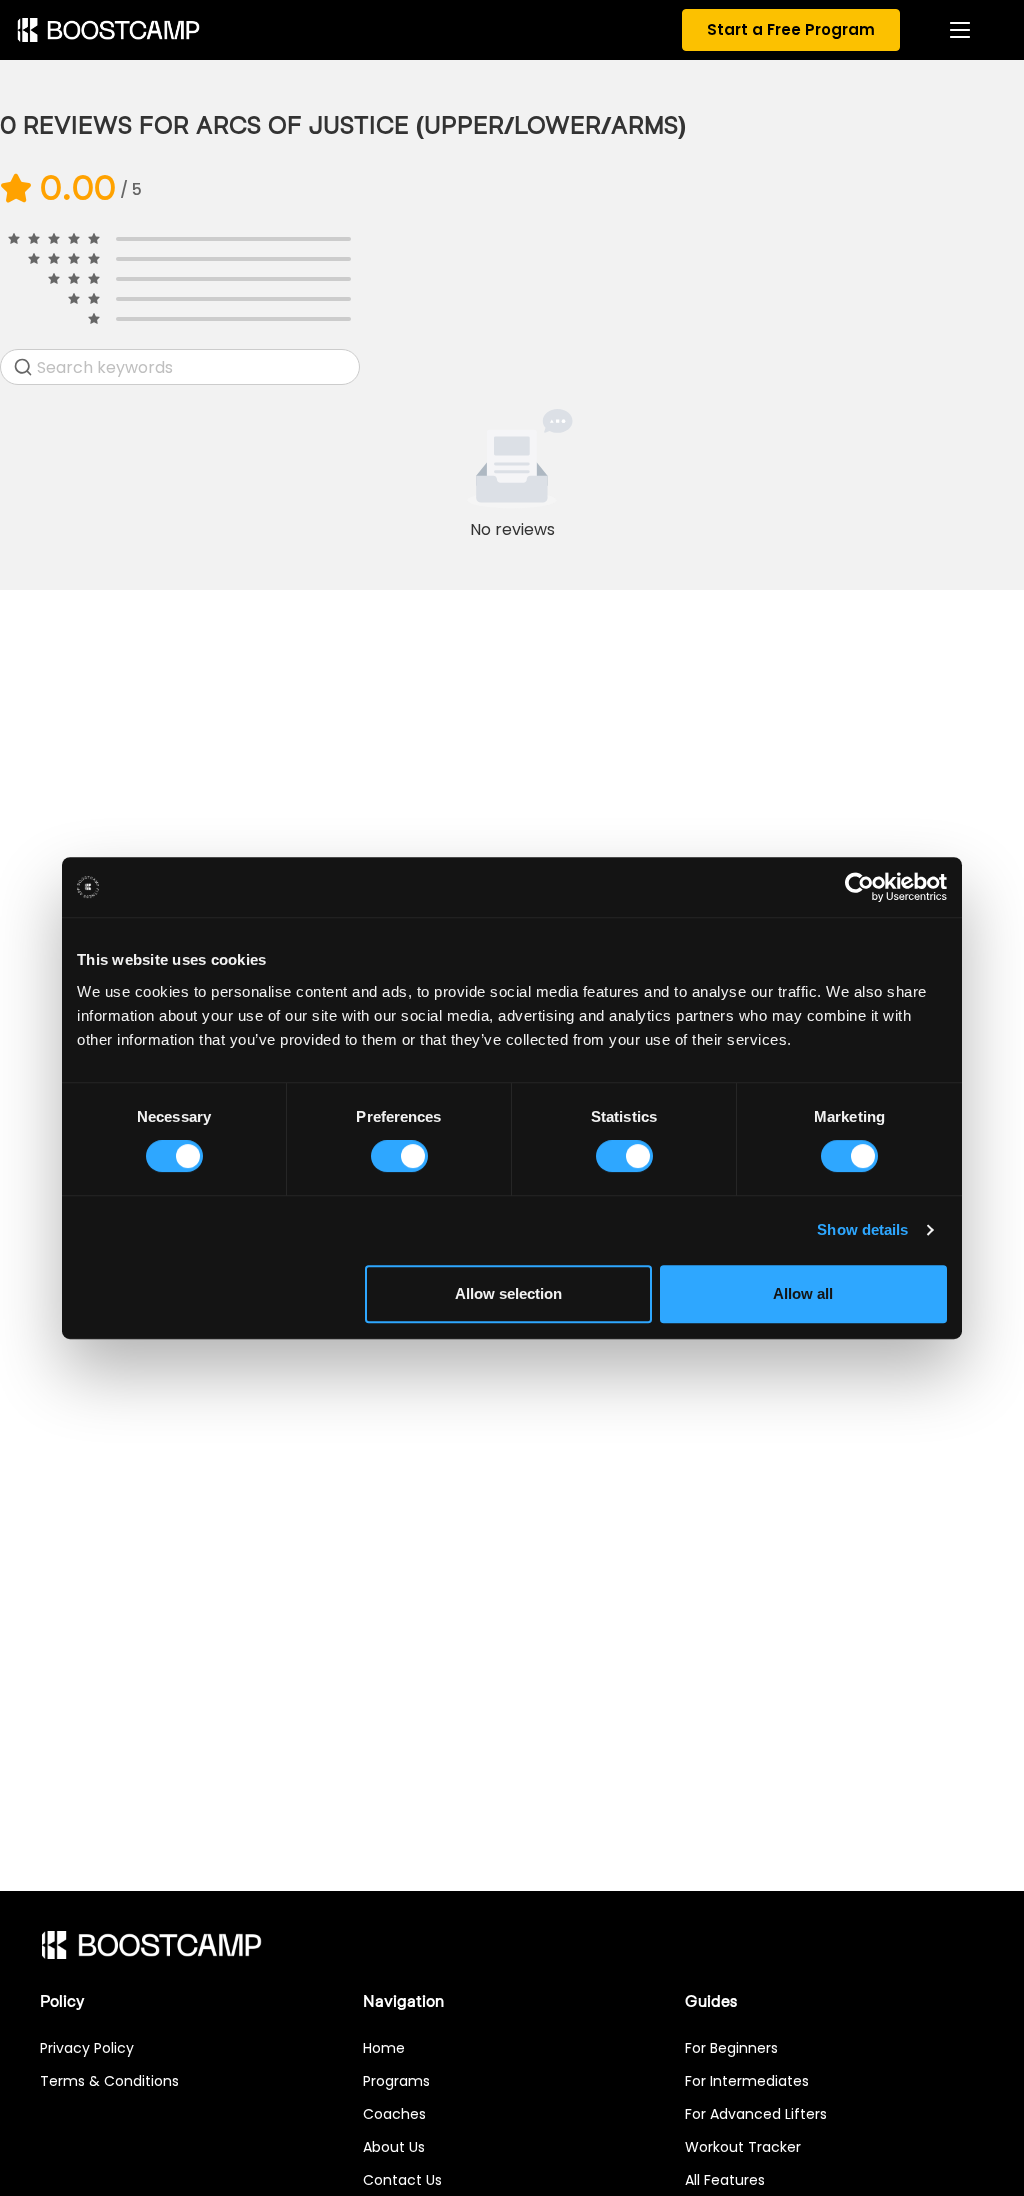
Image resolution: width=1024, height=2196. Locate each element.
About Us (394, 2147)
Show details (862, 1229)
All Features (725, 2180)
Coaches (394, 2114)
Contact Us (402, 2180)
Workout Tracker (743, 2147)
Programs (396, 2081)
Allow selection (508, 1293)
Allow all (803, 1293)
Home (384, 2048)
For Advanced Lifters (756, 2114)
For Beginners (731, 2048)
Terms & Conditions (109, 2081)
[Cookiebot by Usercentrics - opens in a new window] (859, 887)
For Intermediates (747, 2081)
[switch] (399, 1156)
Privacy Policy (87, 2048)
